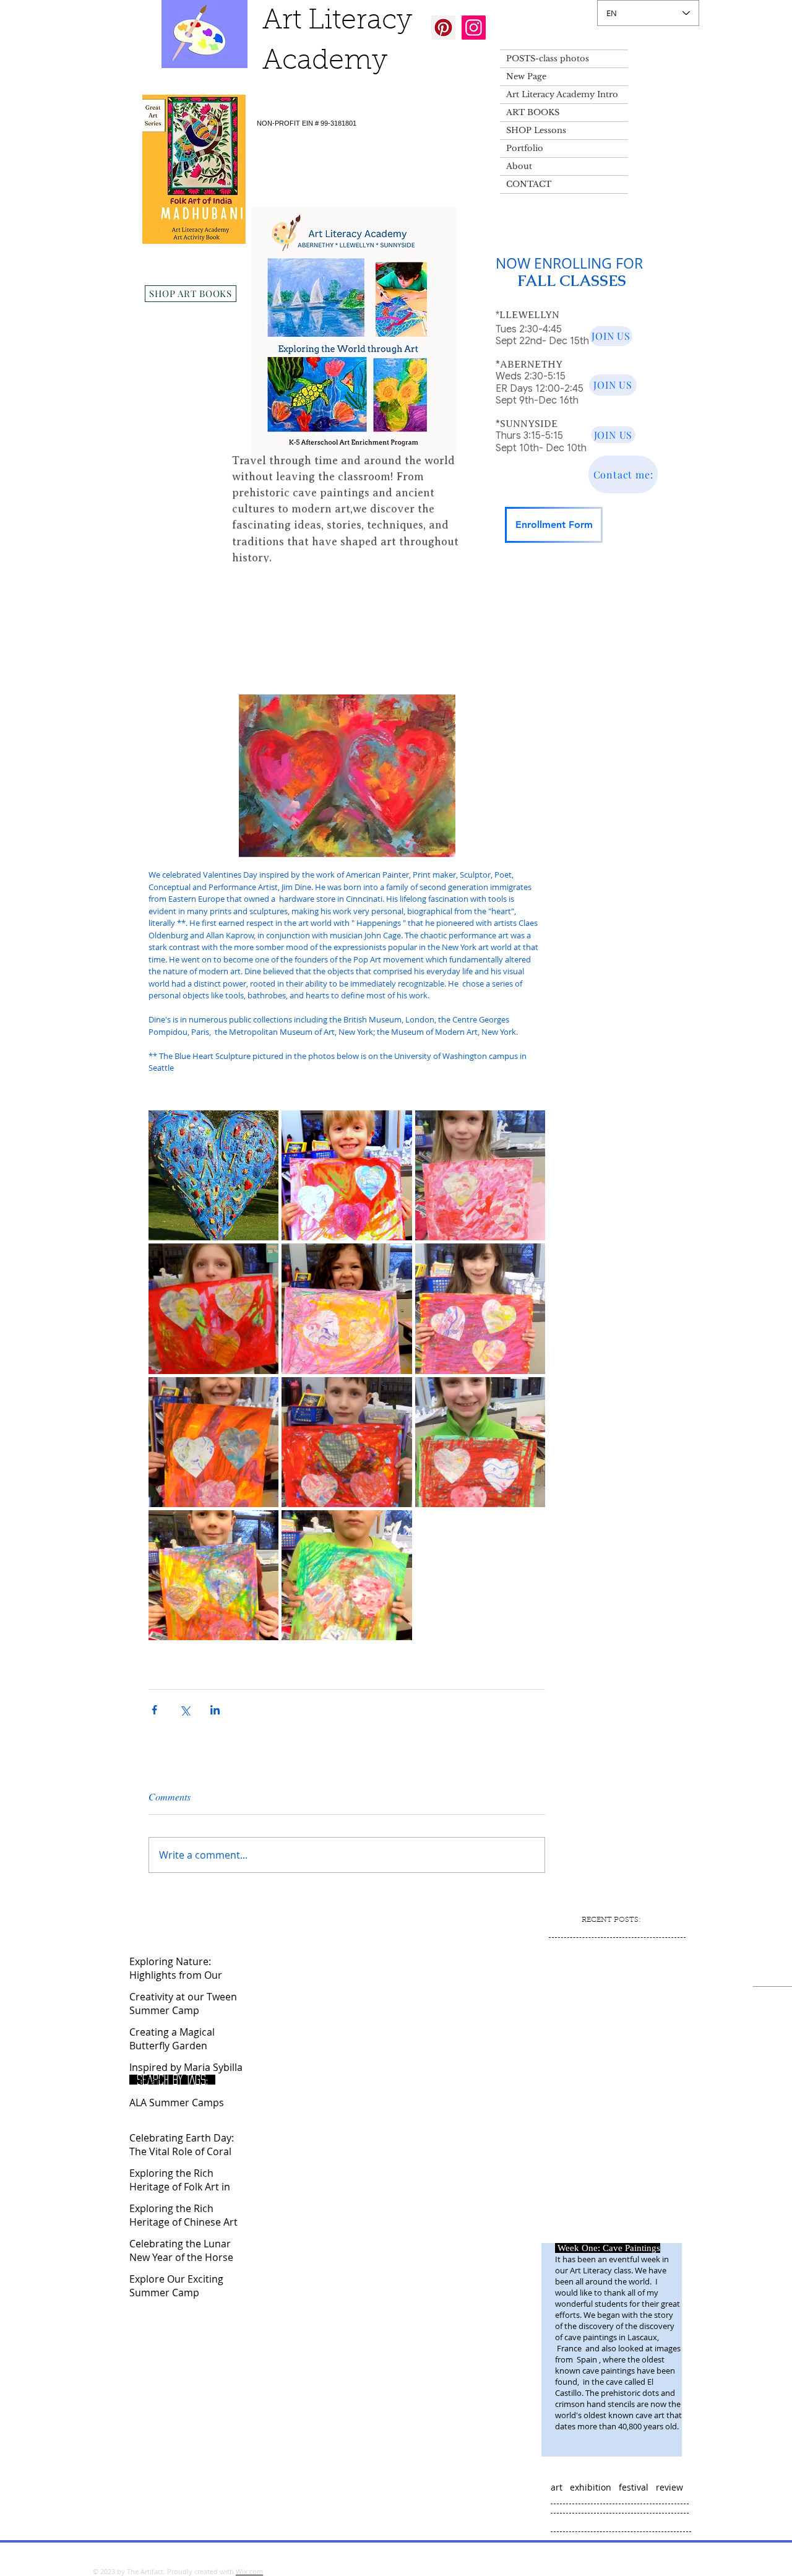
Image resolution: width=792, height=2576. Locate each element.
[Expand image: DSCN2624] (346, 1442)
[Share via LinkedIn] (215, 1710)
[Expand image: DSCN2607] (346, 1308)
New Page (526, 76)
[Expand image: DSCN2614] (213, 1442)
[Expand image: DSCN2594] (346, 1575)
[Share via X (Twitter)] (185, 1710)
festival (634, 2487)
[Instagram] (474, 28)
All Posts (152, 587)
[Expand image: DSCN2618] (346, 1175)
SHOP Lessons (536, 130)
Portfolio (525, 148)
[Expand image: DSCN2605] (213, 1308)
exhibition (591, 2487)
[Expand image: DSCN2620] (480, 1308)
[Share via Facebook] (154, 1710)
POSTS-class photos (548, 58)
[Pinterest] (443, 28)
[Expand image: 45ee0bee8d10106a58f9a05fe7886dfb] (213, 1175)
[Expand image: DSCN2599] (480, 1442)
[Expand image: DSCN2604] (480, 1175)
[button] (541, 587)
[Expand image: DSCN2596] (213, 1575)
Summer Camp (220, 587)
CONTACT (529, 184)
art (557, 2487)
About (519, 166)
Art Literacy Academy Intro (562, 94)
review (669, 2487)
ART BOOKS (533, 112)
